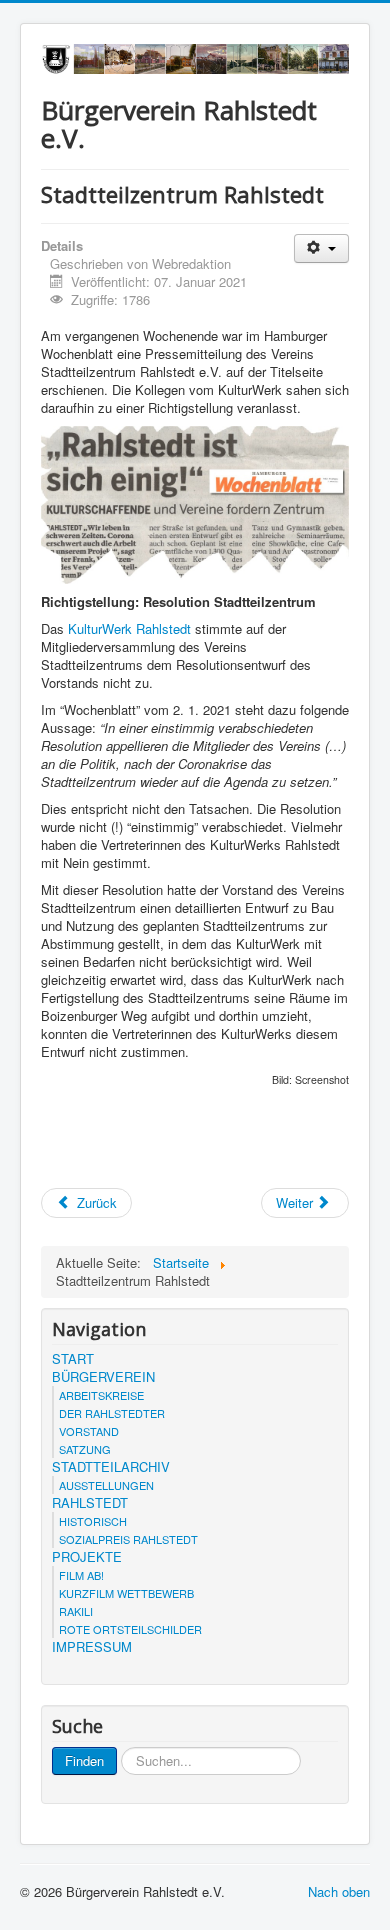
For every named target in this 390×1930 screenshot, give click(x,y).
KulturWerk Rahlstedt (129, 628)
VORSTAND (89, 1431)
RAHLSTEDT (90, 1503)
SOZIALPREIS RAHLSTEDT (128, 1539)
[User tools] (321, 248)
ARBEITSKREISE (101, 1395)
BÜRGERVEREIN (103, 1377)
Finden (84, 1760)
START (73, 1359)
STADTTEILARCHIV (111, 1467)
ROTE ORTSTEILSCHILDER (130, 1629)
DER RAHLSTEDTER (112, 1413)
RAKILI (76, 1611)
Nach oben (339, 1891)
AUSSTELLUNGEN (106, 1485)
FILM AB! (81, 1575)
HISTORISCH (93, 1521)
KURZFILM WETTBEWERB (126, 1593)
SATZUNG (85, 1449)
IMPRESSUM (92, 1647)
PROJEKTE (87, 1557)
